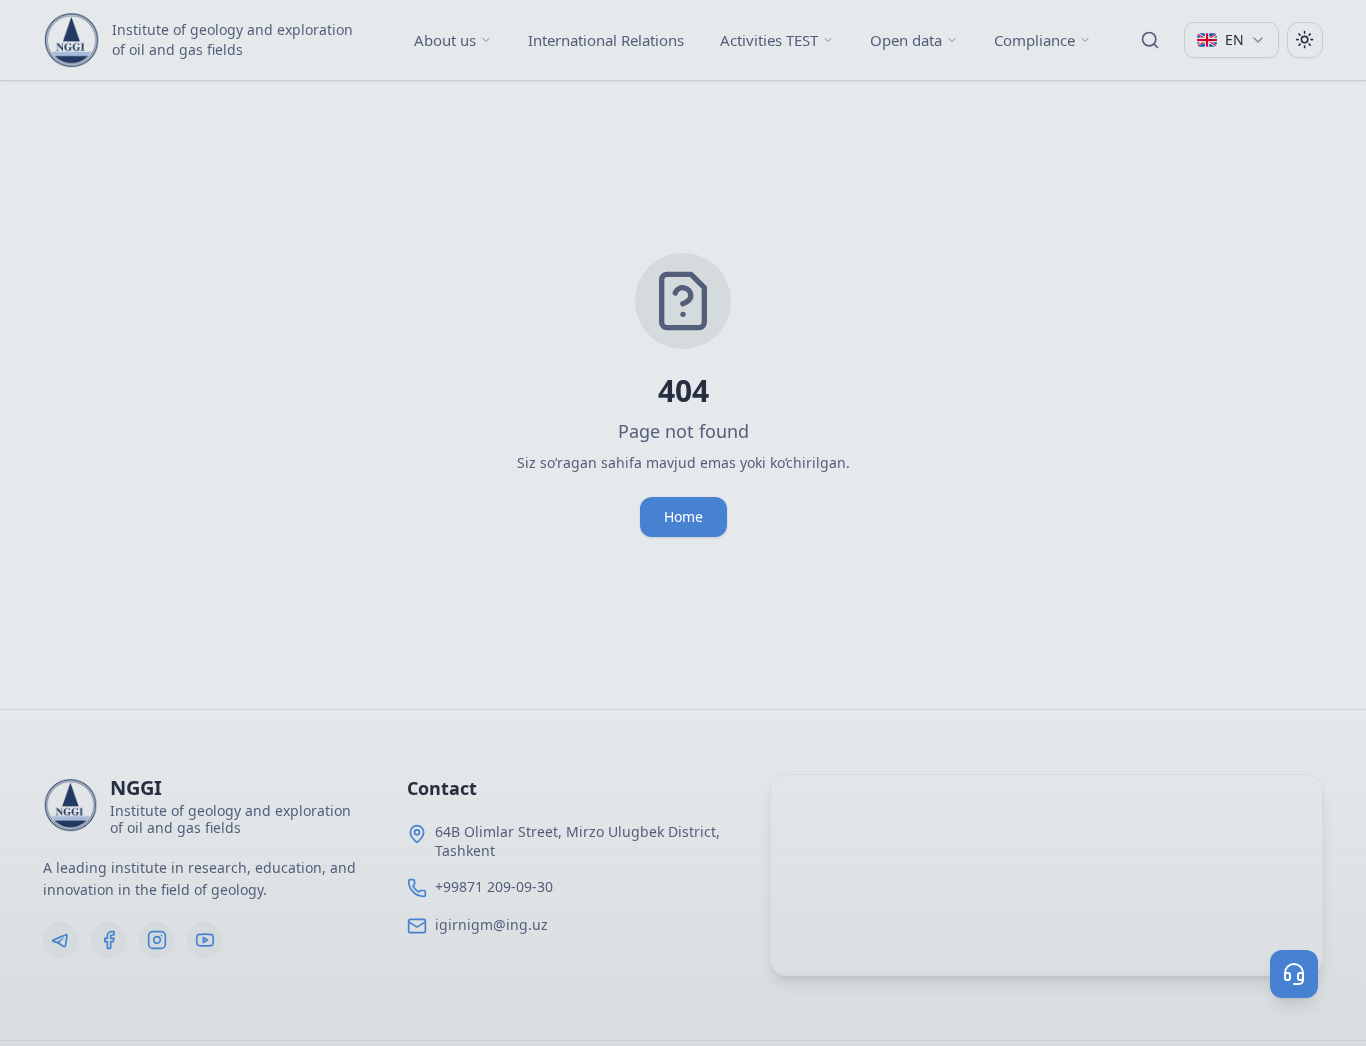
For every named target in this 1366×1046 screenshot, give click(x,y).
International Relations (606, 40)
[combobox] (1231, 40)
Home (683, 516)
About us (445, 40)
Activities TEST (769, 40)
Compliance (1034, 40)
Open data (906, 40)
